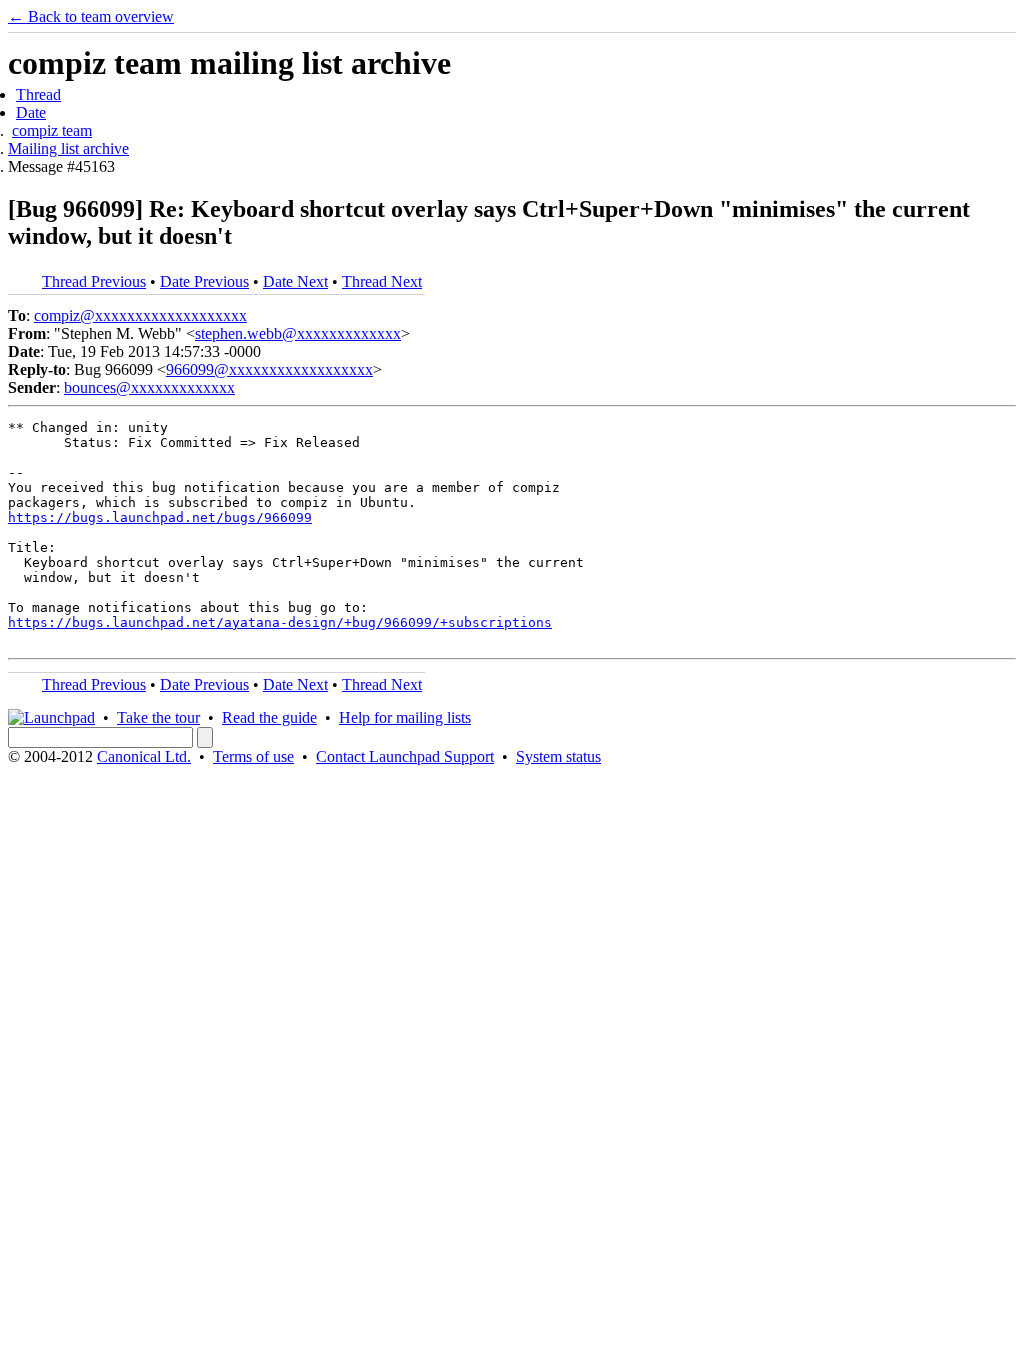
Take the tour (158, 717)
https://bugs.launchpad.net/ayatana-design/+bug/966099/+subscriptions (280, 622)
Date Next (295, 281)
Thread (38, 94)
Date (31, 112)
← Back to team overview (91, 16)
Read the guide (269, 717)
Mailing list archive (68, 148)
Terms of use (253, 756)
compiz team (52, 130)
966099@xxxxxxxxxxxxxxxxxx (269, 369)
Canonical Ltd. (144, 756)
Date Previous (204, 281)
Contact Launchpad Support (405, 756)
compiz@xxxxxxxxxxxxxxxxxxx (140, 315)
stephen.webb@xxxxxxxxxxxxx (298, 333)
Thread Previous (94, 281)
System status (558, 756)
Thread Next (382, 281)
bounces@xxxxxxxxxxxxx (149, 387)
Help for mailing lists (405, 717)
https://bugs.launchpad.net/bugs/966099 (160, 517)
